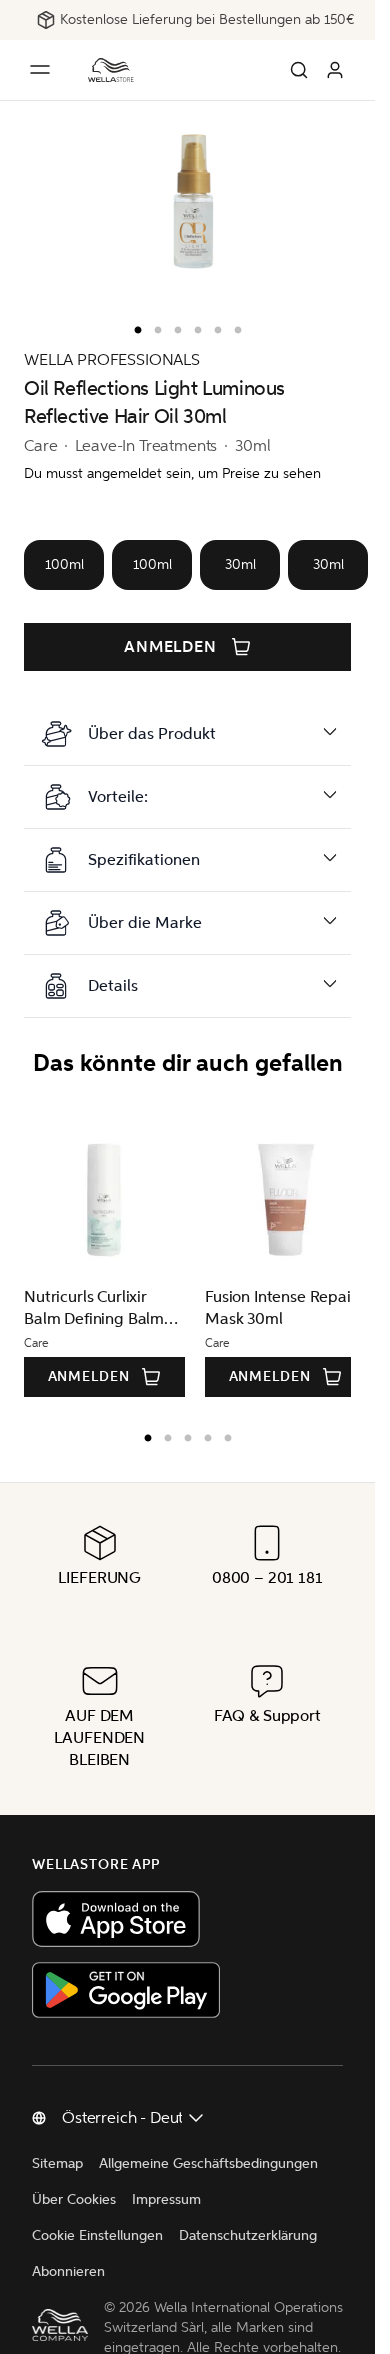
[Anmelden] (335, 70)
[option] (133, 326)
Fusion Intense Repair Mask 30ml (274, 1307)
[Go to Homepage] (111, 70)
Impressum (166, 2199)
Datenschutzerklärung (248, 2235)
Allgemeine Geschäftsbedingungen (208, 2163)
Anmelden (171, 647)
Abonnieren (68, 2271)
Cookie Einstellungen (97, 2235)
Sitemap (57, 2163)
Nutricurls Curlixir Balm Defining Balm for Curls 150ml (94, 1308)
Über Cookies (74, 2199)
